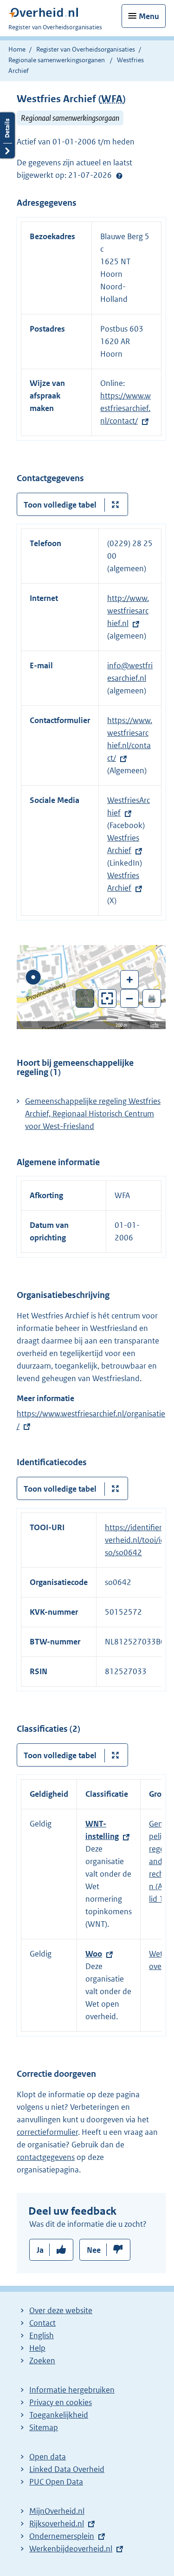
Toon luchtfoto (85, 998)
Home (17, 49)
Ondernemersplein (62, 2536)
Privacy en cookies (61, 2402)
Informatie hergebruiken (72, 2390)
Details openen (7, 135)
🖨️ (152, 998)
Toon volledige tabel (60, 505)
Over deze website (61, 2310)
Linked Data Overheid (67, 2469)
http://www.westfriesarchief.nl (128, 611)
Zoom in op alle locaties (107, 999)
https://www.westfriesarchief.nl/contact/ (126, 408)
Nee (94, 2250)
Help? (119, 176)
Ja (40, 2250)
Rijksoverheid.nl (57, 2524)
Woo (94, 1954)
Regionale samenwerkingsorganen (57, 60)
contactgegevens (46, 2157)
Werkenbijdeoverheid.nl (71, 2549)
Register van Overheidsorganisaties (86, 49)
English (42, 2335)
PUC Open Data (56, 2482)
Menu (149, 16)
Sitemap (44, 2427)
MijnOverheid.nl (57, 2511)
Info (155, 1025)
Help (37, 2348)
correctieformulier (47, 2132)
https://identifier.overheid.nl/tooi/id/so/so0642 (136, 1540)
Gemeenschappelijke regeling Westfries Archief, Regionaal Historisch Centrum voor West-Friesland (93, 1114)
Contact (42, 2323)
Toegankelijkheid (59, 2415)
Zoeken (42, 2361)
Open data (48, 2457)
